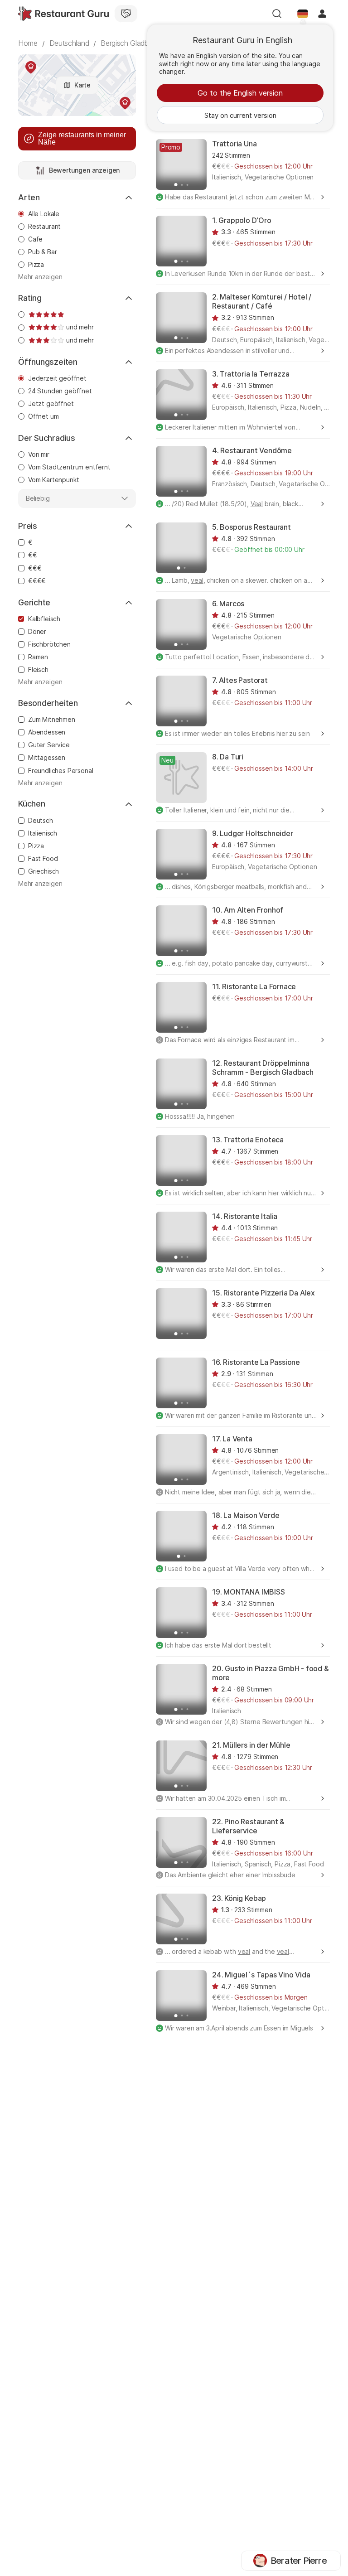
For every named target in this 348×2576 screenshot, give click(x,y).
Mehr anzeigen (40, 277)
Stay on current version (240, 115)
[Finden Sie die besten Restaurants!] (63, 14)
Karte (82, 85)
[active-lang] (303, 14)
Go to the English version (240, 93)
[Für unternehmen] (126, 14)
